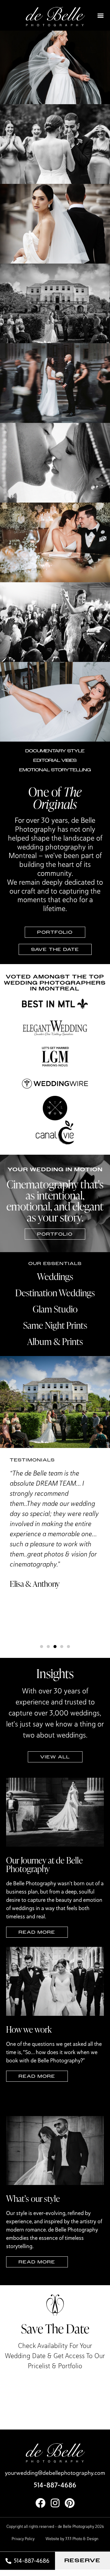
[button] (101, 15)
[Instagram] (55, 2503)
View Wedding (55, 80)
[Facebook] (40, 2503)
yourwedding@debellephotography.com (55, 2473)
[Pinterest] (70, 2503)
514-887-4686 (55, 2485)
